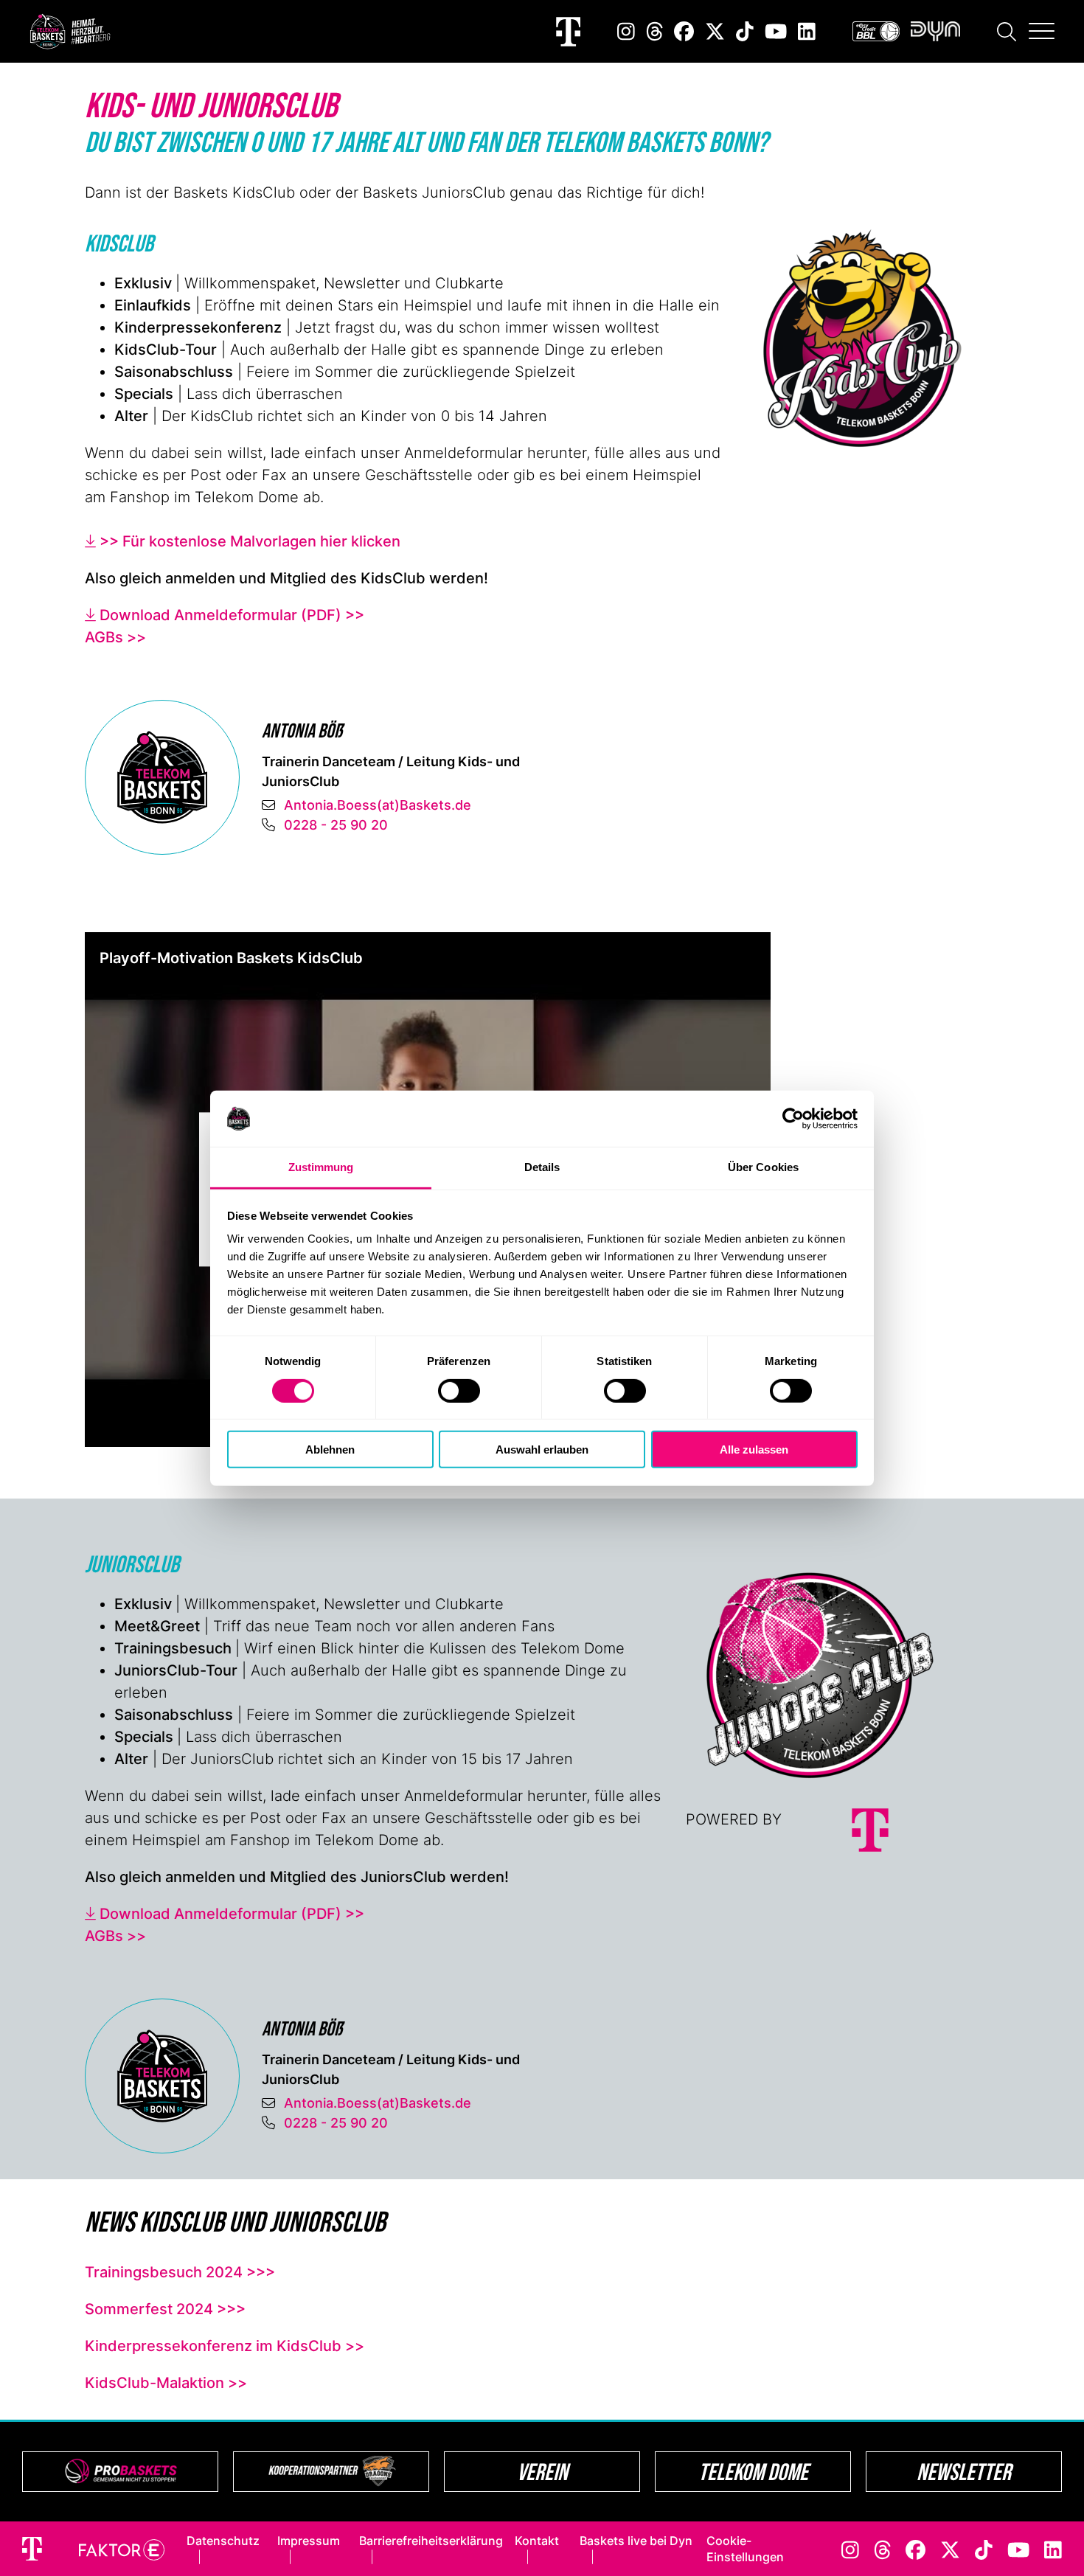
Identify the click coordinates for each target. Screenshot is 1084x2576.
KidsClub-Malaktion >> (166, 2383)
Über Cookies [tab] (763, 1167)
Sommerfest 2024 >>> (165, 2309)
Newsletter (964, 2472)
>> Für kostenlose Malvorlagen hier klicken (250, 541)
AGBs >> (115, 637)
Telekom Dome (753, 2472)
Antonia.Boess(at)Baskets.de (378, 805)
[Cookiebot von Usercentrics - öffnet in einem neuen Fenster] (793, 1119)
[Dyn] (935, 31)
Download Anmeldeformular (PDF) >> (232, 615)
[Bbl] (876, 31)
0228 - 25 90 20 (336, 825)
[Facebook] (684, 31)
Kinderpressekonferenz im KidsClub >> (225, 2346)
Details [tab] (542, 1167)
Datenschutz (223, 2541)
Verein (542, 2472)
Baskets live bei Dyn (636, 2541)
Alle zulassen (754, 1450)
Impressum (309, 2541)
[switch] (459, 1390)
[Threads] (655, 31)
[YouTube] (776, 31)
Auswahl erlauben (542, 1450)
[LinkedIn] (807, 31)
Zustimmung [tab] (321, 1167)
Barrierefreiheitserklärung (431, 2541)
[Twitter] (715, 31)
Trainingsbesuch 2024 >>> (180, 2272)
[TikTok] (745, 31)
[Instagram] (626, 31)
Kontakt (537, 2541)
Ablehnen (330, 1450)
